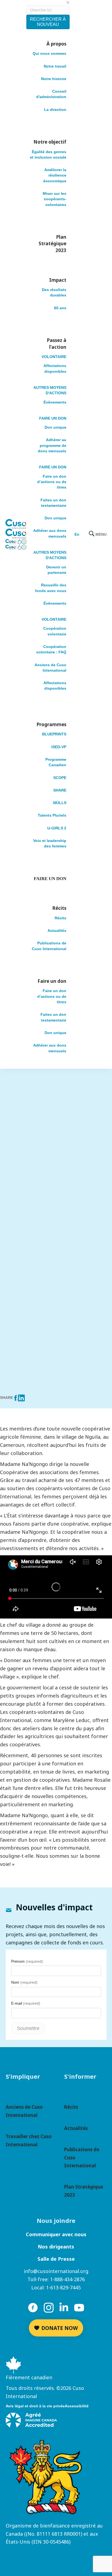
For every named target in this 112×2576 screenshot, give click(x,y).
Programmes (52, 724)
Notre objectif (50, 142)
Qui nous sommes (49, 53)
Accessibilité (77, 2406)
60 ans (60, 308)
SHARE (60, 790)
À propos (56, 44)
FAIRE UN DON (53, 418)
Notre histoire (54, 79)
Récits (59, 908)
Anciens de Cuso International (24, 2111)
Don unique (55, 427)
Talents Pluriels (52, 815)
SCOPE (60, 778)
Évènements (55, 402)
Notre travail (55, 66)
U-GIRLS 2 (57, 828)
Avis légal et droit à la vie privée (35, 2406)
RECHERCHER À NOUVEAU (48, 22)
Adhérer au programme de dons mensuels (52, 445)
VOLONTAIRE (54, 357)
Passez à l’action (57, 344)
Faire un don (52, 981)
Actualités (57, 931)
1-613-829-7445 (63, 2287)
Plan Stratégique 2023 (52, 244)
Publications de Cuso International (82, 2158)
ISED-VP (59, 747)
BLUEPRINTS (54, 734)
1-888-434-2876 (67, 2279)
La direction (55, 110)
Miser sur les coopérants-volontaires (55, 199)
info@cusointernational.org (56, 2271)
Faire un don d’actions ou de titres (52, 482)
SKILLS (60, 803)
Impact (58, 280)
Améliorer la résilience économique (55, 175)
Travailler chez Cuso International (29, 2140)
